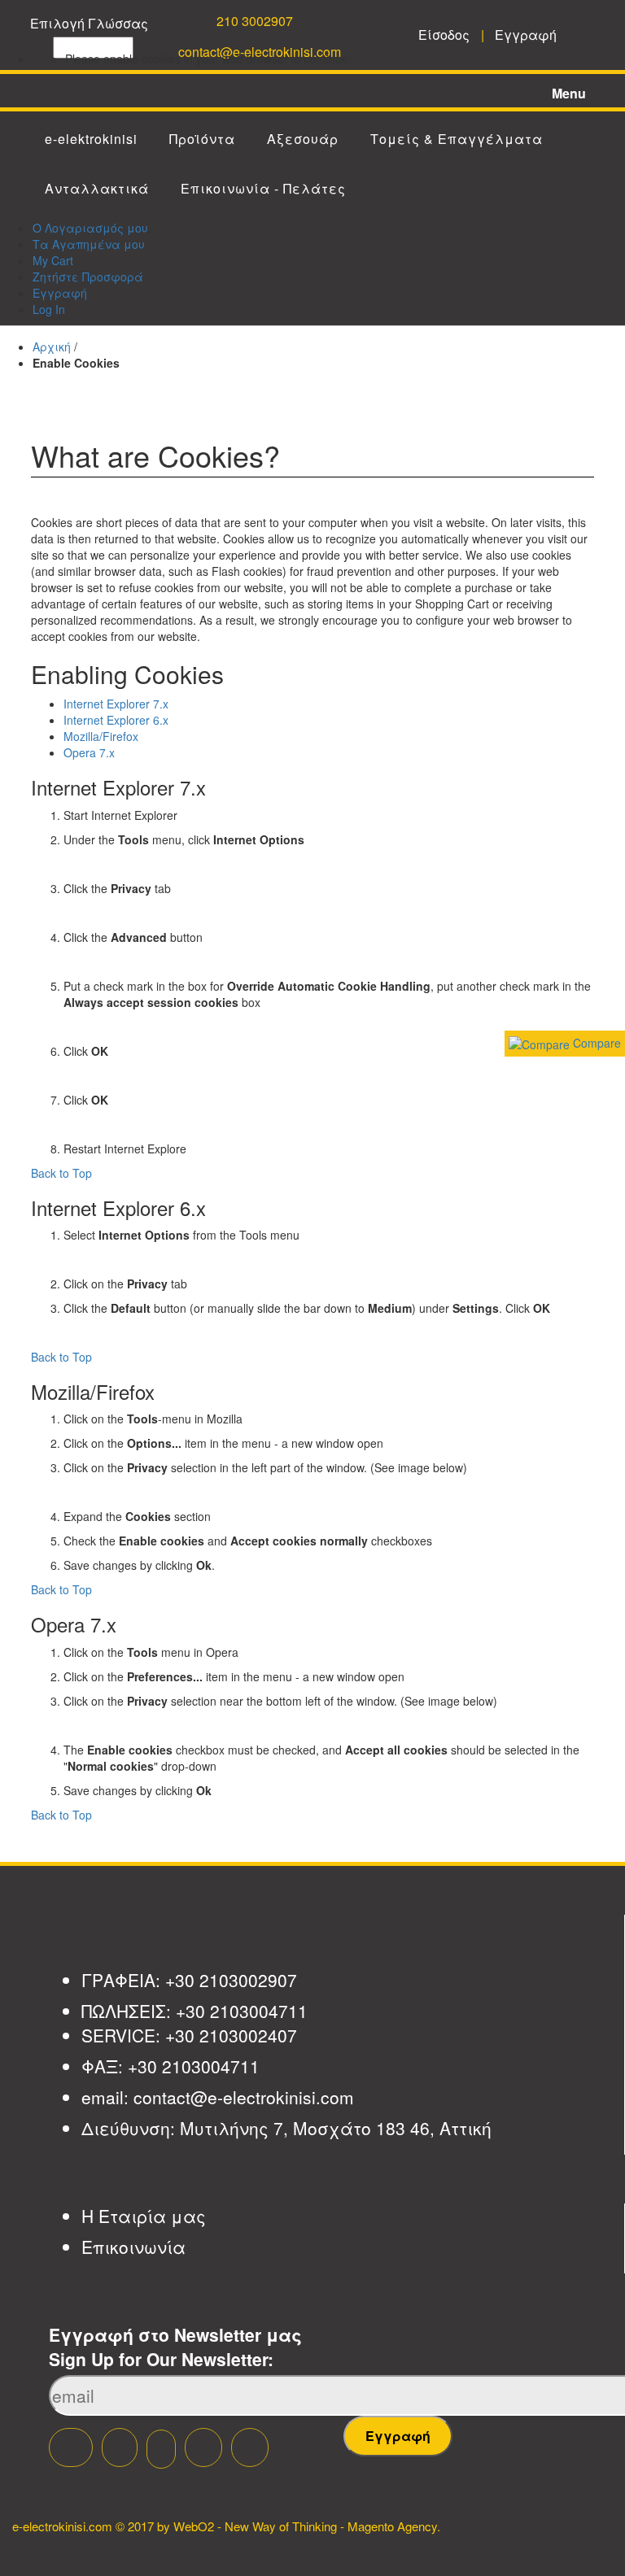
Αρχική (52, 347)
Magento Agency (392, 2526)
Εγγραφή (60, 293)
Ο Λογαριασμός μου (90, 228)
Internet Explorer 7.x (116, 704)
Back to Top (61, 1173)
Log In (49, 309)
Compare (595, 1043)
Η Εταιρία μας (144, 2216)
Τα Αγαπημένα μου (89, 244)
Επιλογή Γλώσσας (89, 23)
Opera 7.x (89, 752)
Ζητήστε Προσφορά (88, 277)
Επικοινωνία (133, 2247)
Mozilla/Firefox (101, 736)
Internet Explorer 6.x (116, 720)
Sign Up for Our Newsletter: (161, 2359)
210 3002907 (255, 21)
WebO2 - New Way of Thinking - (259, 2526)
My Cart (53, 260)
